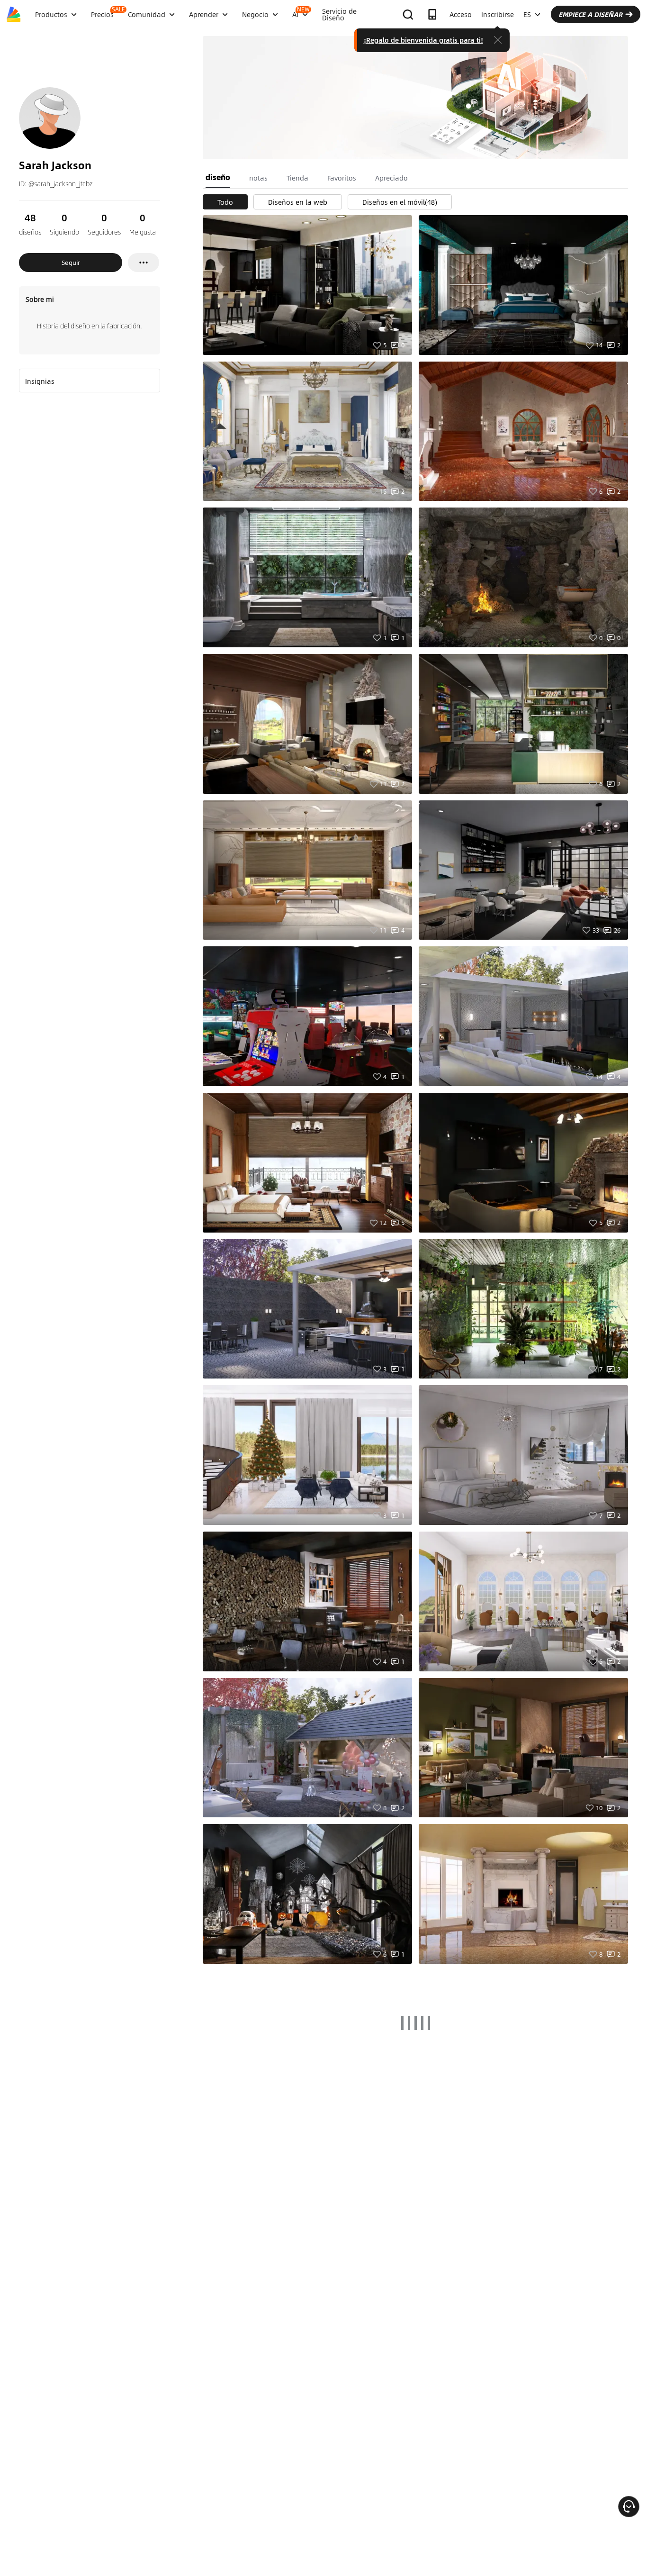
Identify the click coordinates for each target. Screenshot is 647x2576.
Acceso (461, 14)
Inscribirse (498, 14)
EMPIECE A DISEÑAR (590, 14)
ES (527, 14)
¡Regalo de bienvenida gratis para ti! (423, 40)
